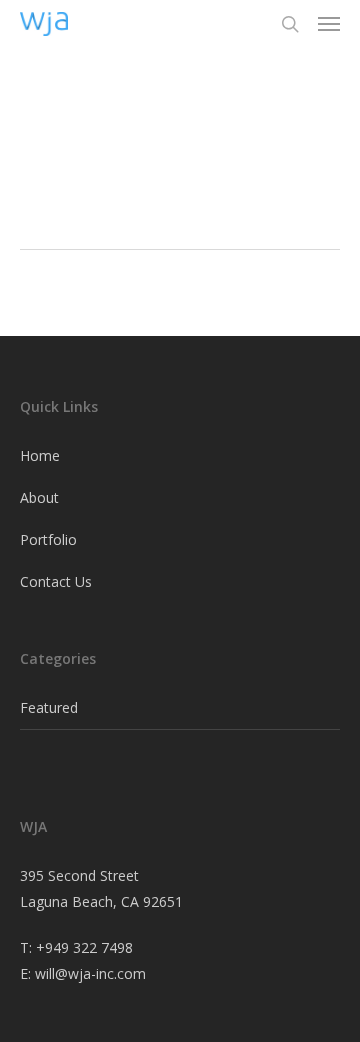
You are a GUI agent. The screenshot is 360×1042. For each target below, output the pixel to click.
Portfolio (48, 539)
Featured (49, 707)
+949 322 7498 (84, 947)
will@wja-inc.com (90, 973)
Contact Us (56, 581)
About (39, 497)
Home (40, 455)
